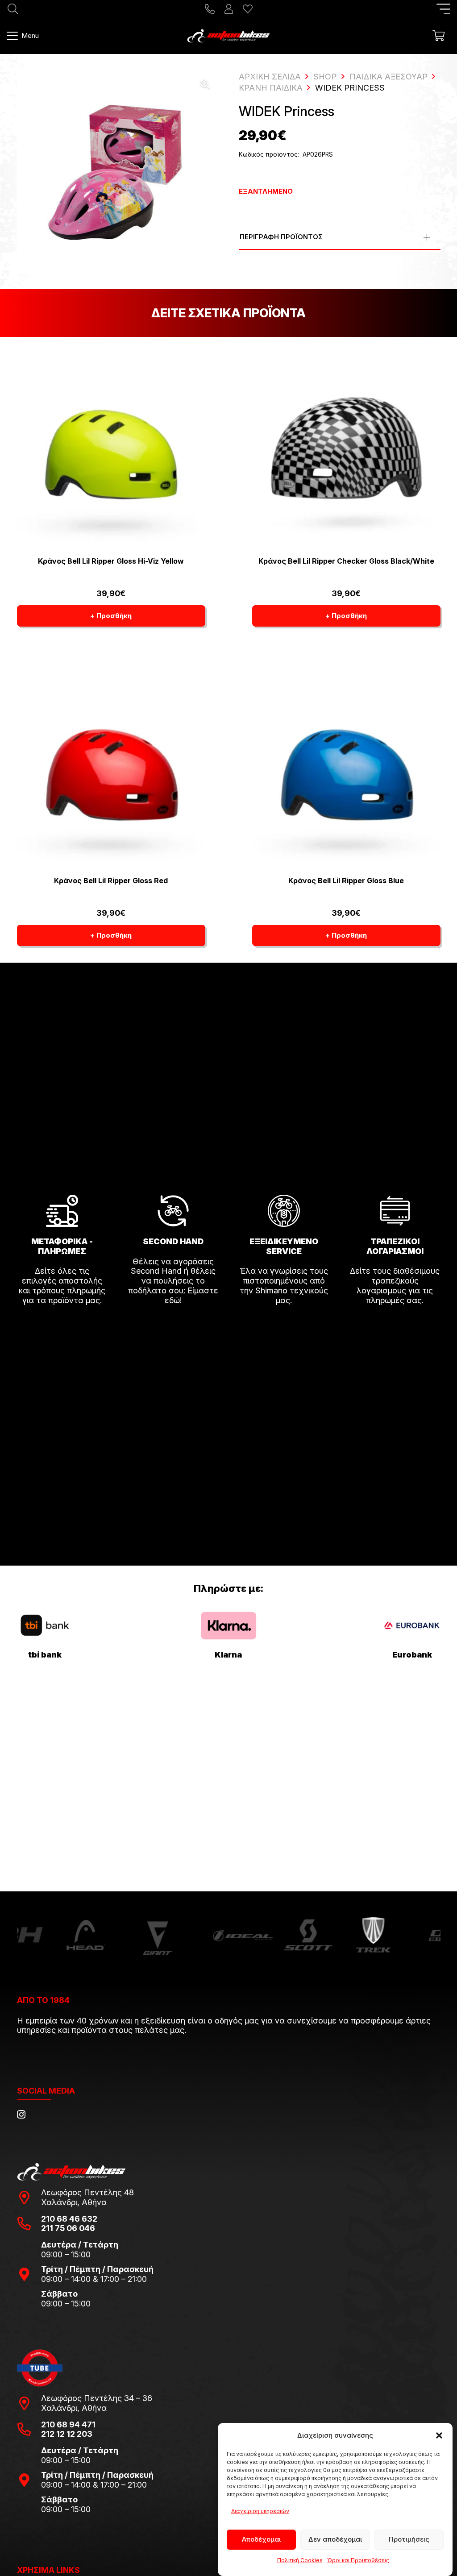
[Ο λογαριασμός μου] (229, 9)
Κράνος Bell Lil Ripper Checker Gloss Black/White (346, 561)
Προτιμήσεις (409, 2539)
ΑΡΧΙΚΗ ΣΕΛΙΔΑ (270, 77)
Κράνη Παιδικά (271, 88)
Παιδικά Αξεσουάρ (388, 77)
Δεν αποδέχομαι (335, 2539)
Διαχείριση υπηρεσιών (260, 2511)
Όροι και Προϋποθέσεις (358, 2560)
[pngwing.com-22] (228, 1626)
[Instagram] (21, 2115)
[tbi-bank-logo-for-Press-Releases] (45, 1625)
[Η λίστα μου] (248, 9)
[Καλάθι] (438, 36)
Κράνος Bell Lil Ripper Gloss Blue (346, 881)
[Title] (210, 9)
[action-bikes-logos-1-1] (228, 36)
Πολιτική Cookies (300, 2560)
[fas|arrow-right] (62, 1325)
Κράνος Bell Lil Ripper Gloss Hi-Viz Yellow (111, 561)
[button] (439, 2435)
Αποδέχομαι (261, 2539)
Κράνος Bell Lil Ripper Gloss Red (111, 881)
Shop (325, 77)
